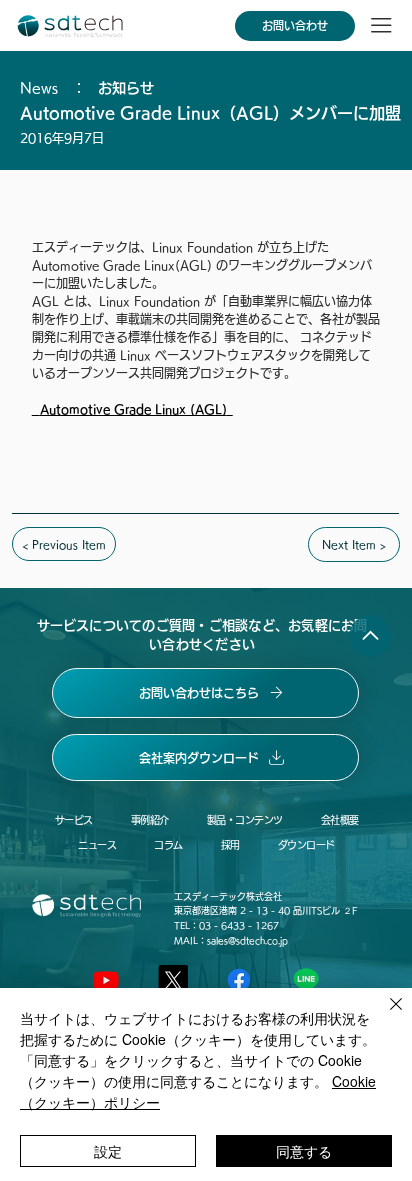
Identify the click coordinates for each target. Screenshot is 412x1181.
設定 (108, 1151)
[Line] (306, 980)
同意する (304, 1151)
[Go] (370, 636)
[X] (173, 980)
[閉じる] (384, 1016)
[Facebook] (239, 980)
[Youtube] (106, 980)
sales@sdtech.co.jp (247, 940)
